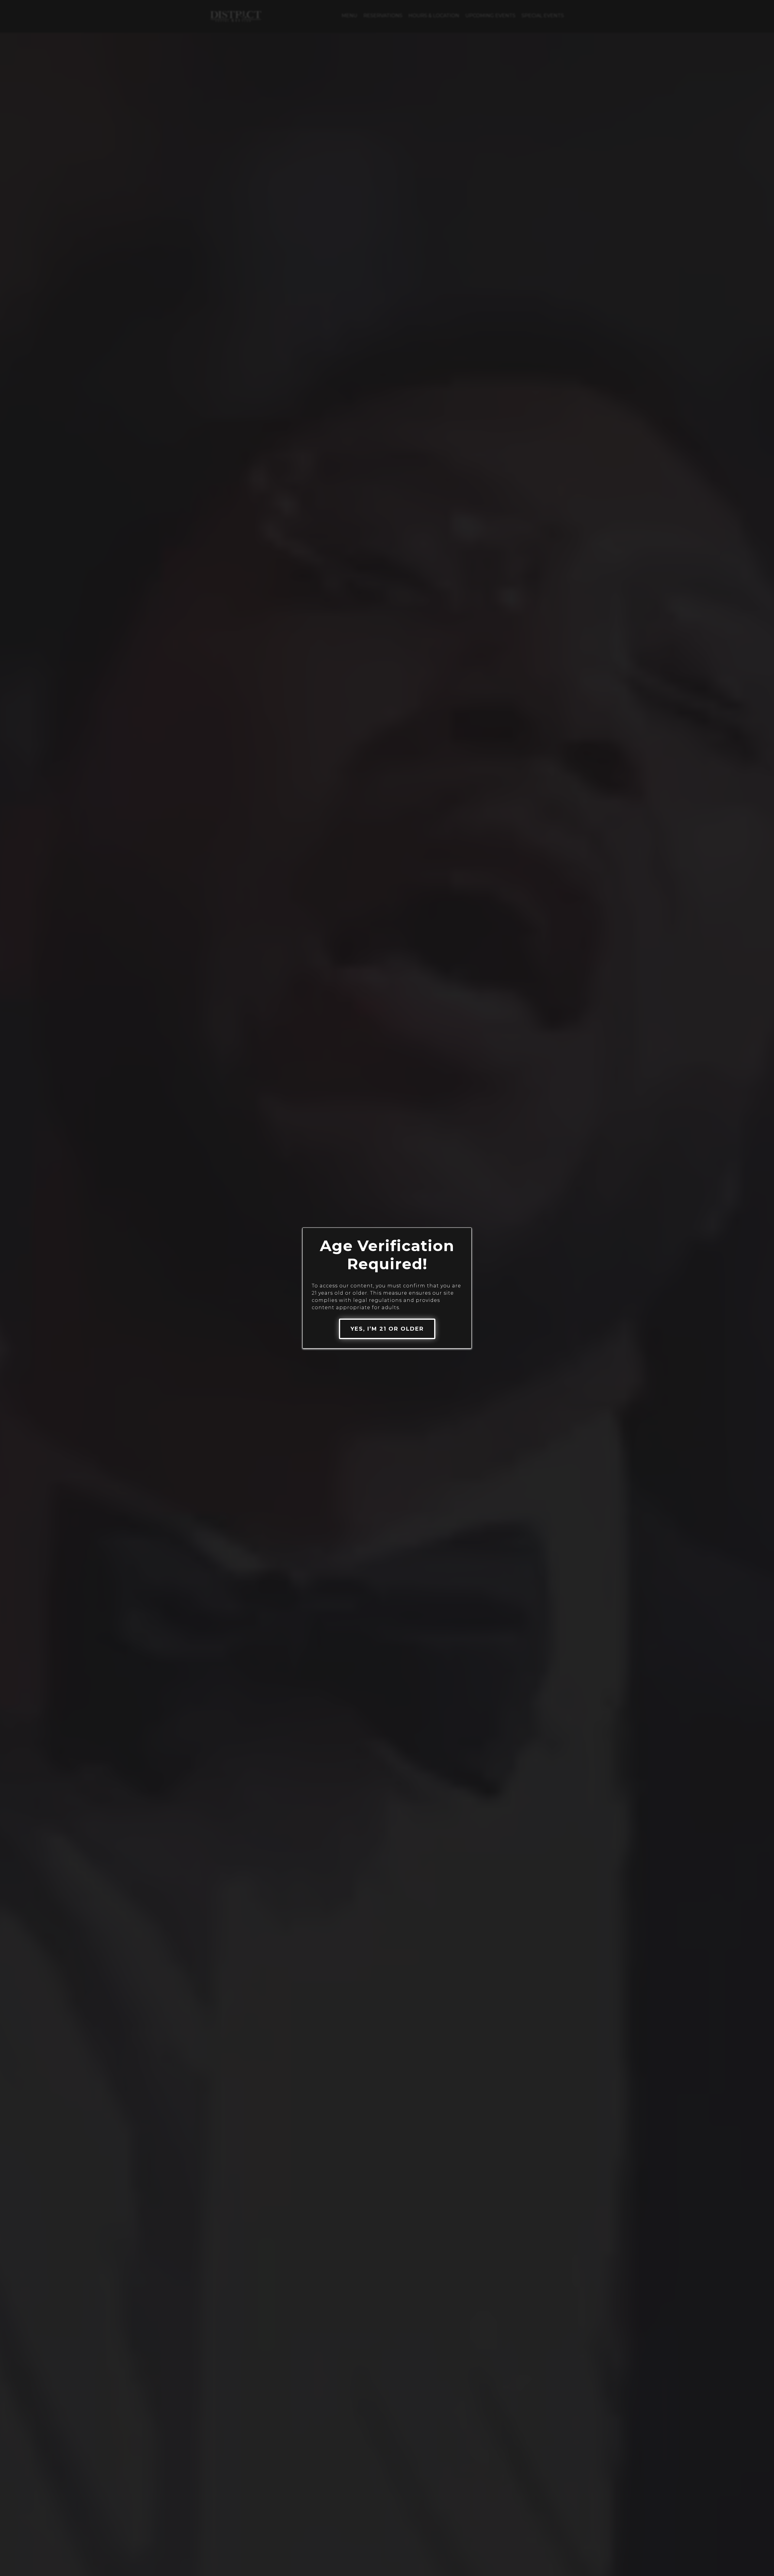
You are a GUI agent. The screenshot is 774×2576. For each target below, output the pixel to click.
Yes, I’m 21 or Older (387, 1329)
